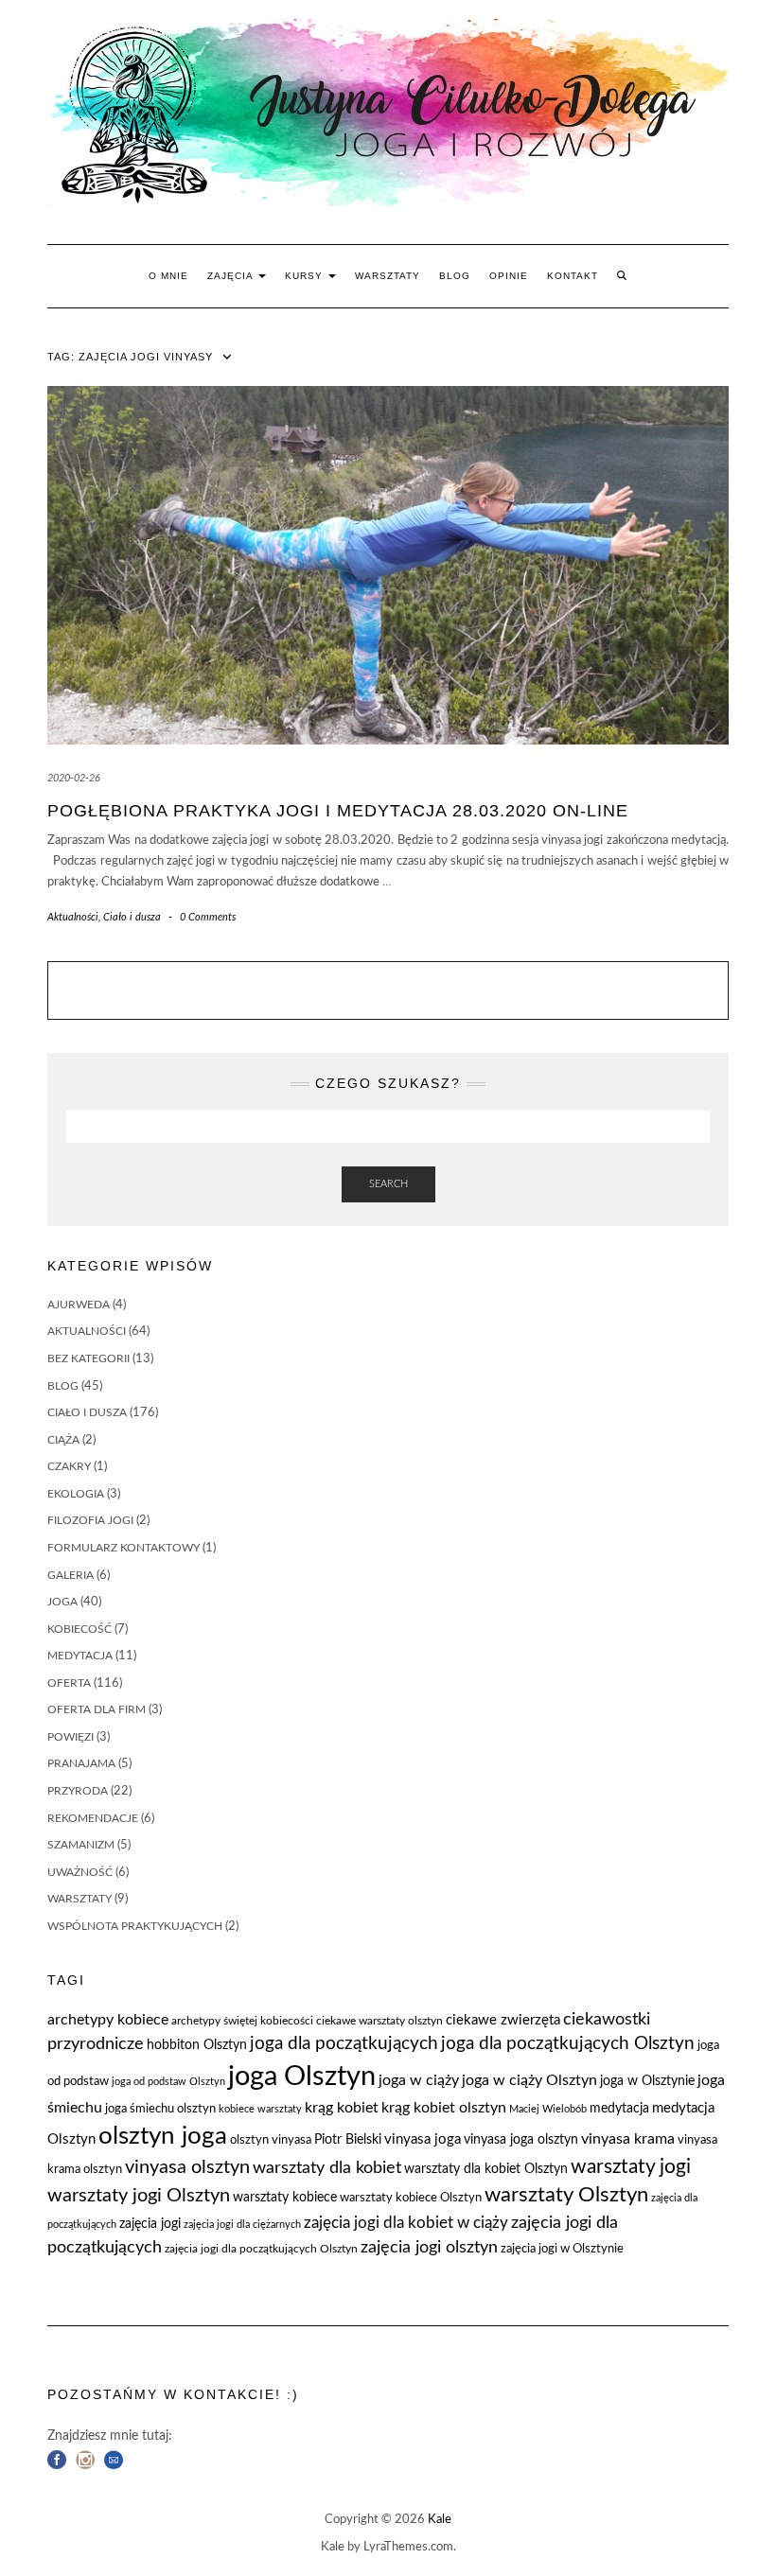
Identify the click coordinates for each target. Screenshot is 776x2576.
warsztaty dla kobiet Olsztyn (486, 2169)
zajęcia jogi (150, 2224)
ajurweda (79, 1305)
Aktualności (73, 917)
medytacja (80, 1656)
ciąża (63, 1440)
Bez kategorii (88, 1358)
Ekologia (76, 1494)
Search (388, 1184)
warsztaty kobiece (285, 2198)
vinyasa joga (423, 2139)
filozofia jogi (90, 1520)
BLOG (455, 276)
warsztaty (79, 1899)
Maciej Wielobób (548, 2109)
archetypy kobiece (108, 2020)
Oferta (69, 1683)
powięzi (71, 1737)
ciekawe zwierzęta (503, 2020)
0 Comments (208, 917)
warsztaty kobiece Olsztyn (411, 2198)
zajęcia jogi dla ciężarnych (242, 2225)
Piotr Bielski (348, 2140)
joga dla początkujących (344, 2044)
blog (63, 1386)
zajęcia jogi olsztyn (429, 2247)
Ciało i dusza (132, 917)
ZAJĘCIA (232, 276)
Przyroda (78, 1791)
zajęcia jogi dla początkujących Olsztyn (261, 2249)
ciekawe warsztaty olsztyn (379, 2021)
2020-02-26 (74, 778)
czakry (69, 1466)
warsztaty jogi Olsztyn (139, 2196)
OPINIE (509, 276)
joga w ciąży (419, 2080)
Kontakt (573, 276)
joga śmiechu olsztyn (160, 2109)
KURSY (306, 276)
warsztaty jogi (631, 2167)
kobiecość (79, 1629)
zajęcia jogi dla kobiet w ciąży (406, 2223)
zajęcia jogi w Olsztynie (562, 2249)
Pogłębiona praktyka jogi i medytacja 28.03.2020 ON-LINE (338, 811)
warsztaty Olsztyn (566, 2195)
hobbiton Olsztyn (197, 2045)
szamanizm (81, 1845)
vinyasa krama (628, 2139)
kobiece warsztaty (260, 2109)
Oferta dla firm (97, 1709)
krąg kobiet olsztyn (444, 2108)
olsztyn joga (163, 2136)
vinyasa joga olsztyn (521, 2140)
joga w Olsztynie (647, 2081)
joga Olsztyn (302, 2077)
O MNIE (168, 276)
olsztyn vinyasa (271, 2140)
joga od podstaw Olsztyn (168, 2082)
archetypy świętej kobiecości (242, 2021)
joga (62, 1602)
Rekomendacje (93, 1818)
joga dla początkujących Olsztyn (568, 2044)
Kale (440, 2520)
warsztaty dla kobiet (327, 2168)
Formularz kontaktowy (123, 1548)
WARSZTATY (388, 276)
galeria (71, 1575)
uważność (80, 1872)
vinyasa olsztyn (187, 2167)
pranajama (81, 1763)
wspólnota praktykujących (135, 1926)
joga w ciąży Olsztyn (529, 2080)
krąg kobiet (342, 2108)
